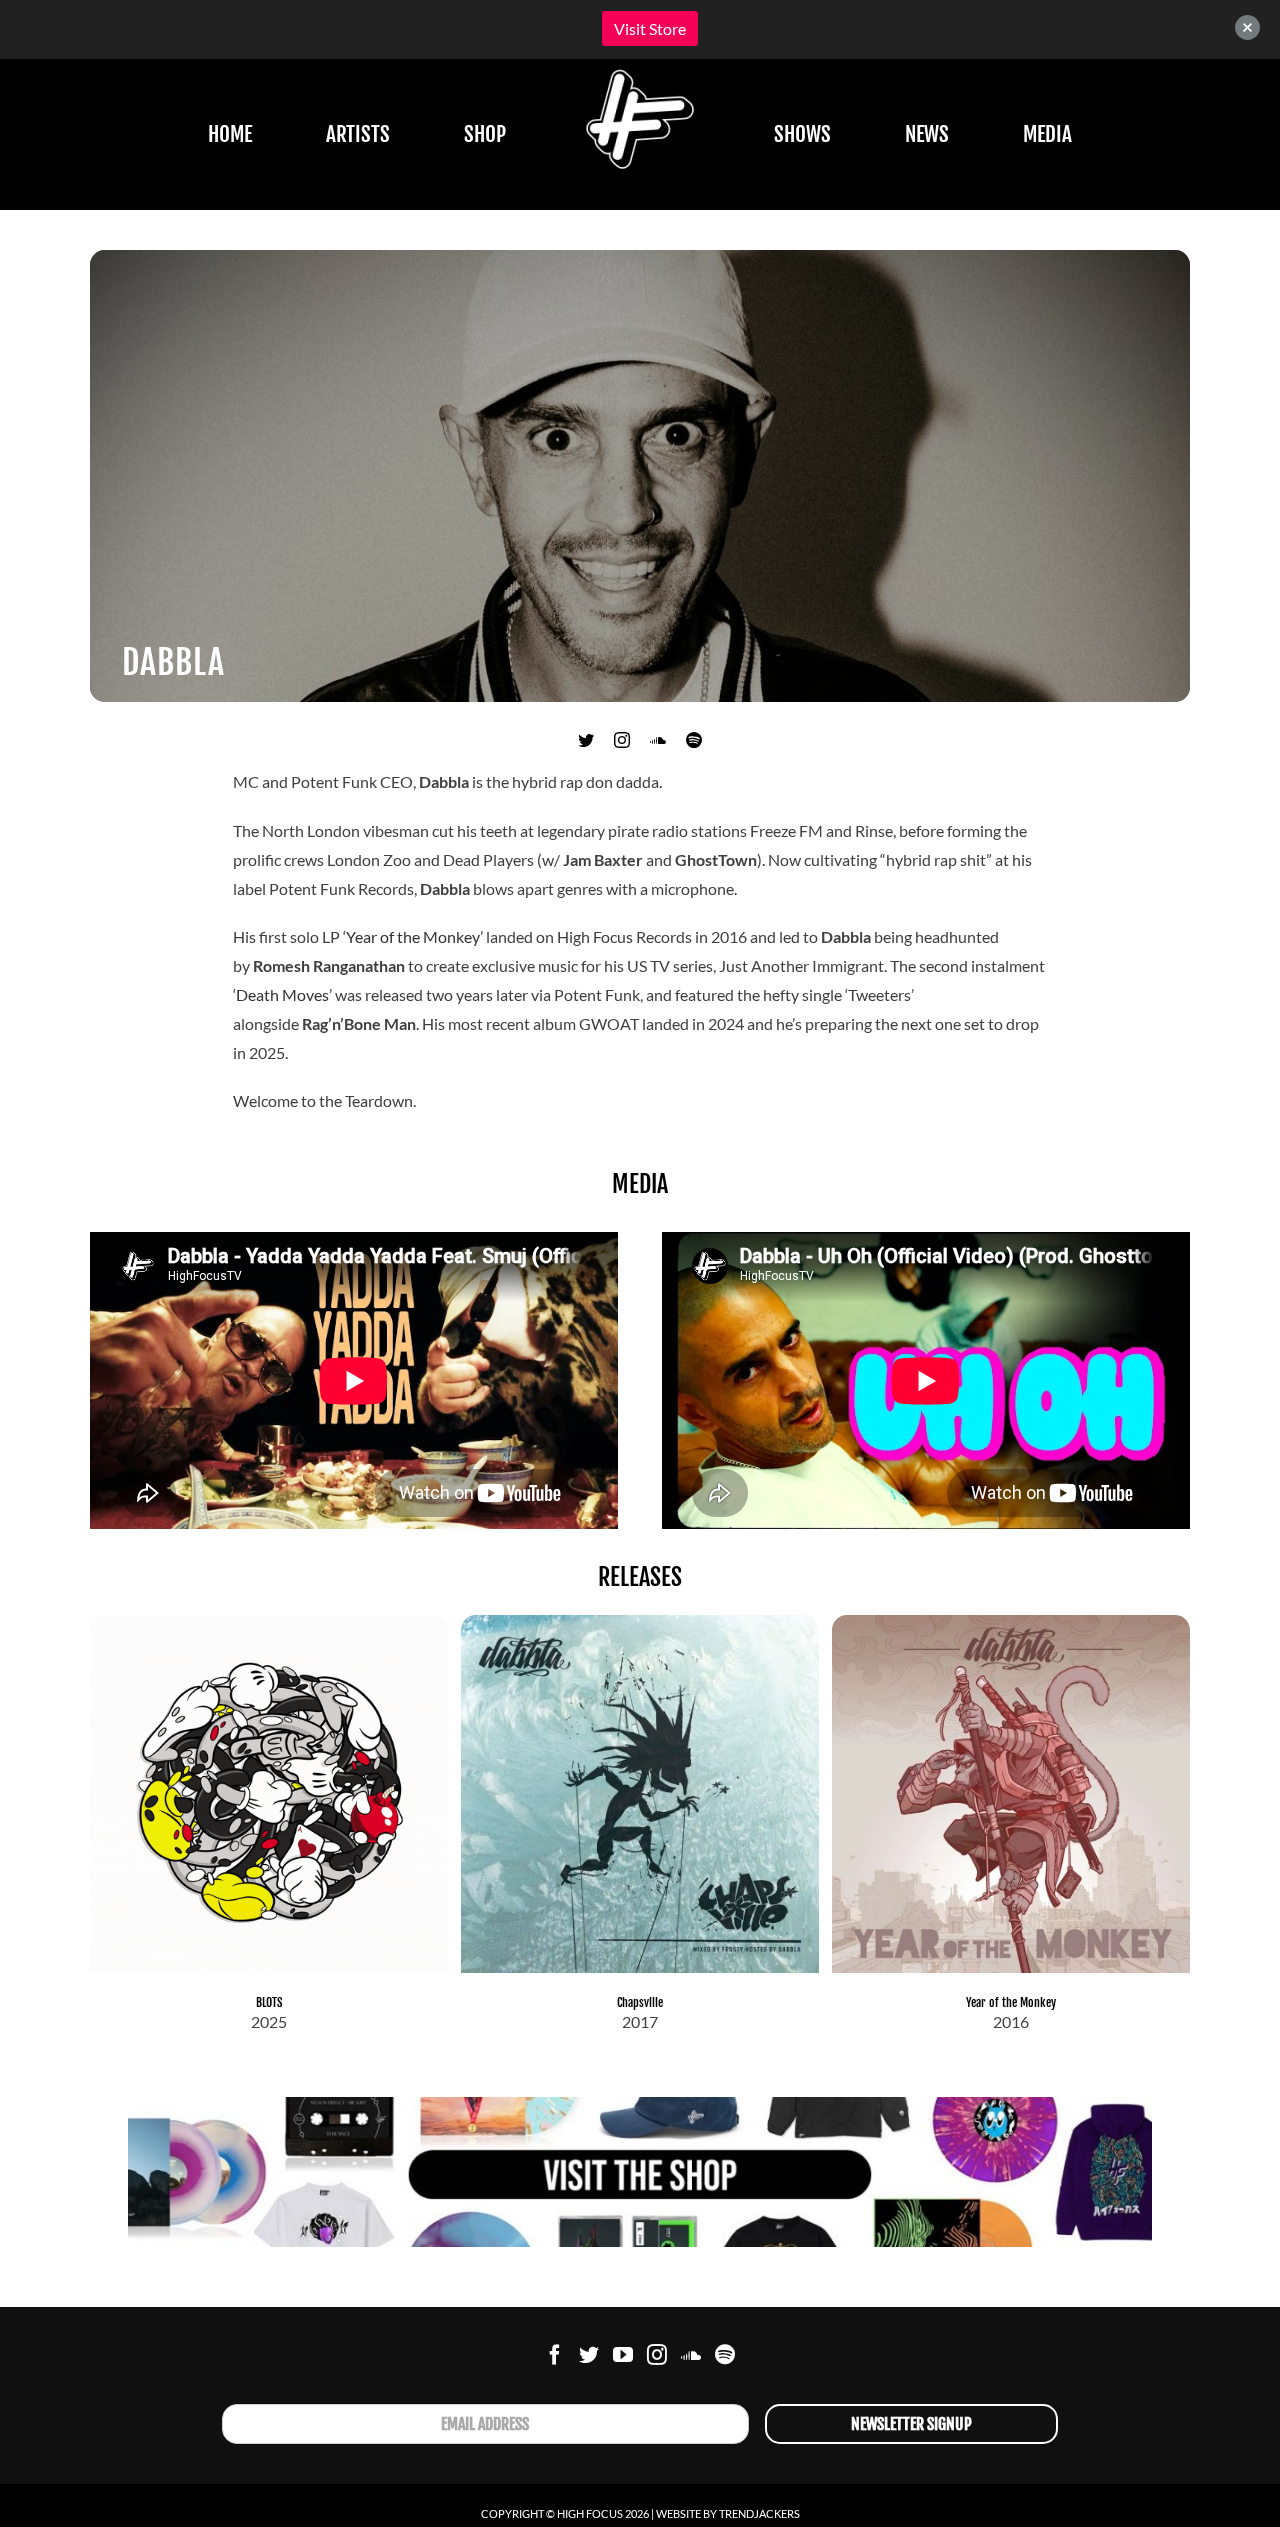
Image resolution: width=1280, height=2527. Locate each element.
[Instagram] (657, 2355)
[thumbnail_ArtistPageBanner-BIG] (640, 2104)
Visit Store (650, 28)
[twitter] (586, 740)
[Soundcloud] (691, 2355)
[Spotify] (725, 2355)
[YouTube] (623, 2355)
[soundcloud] (658, 740)
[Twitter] (589, 2355)
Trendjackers (759, 2513)
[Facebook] (555, 2355)
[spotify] (694, 740)
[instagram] (622, 740)
